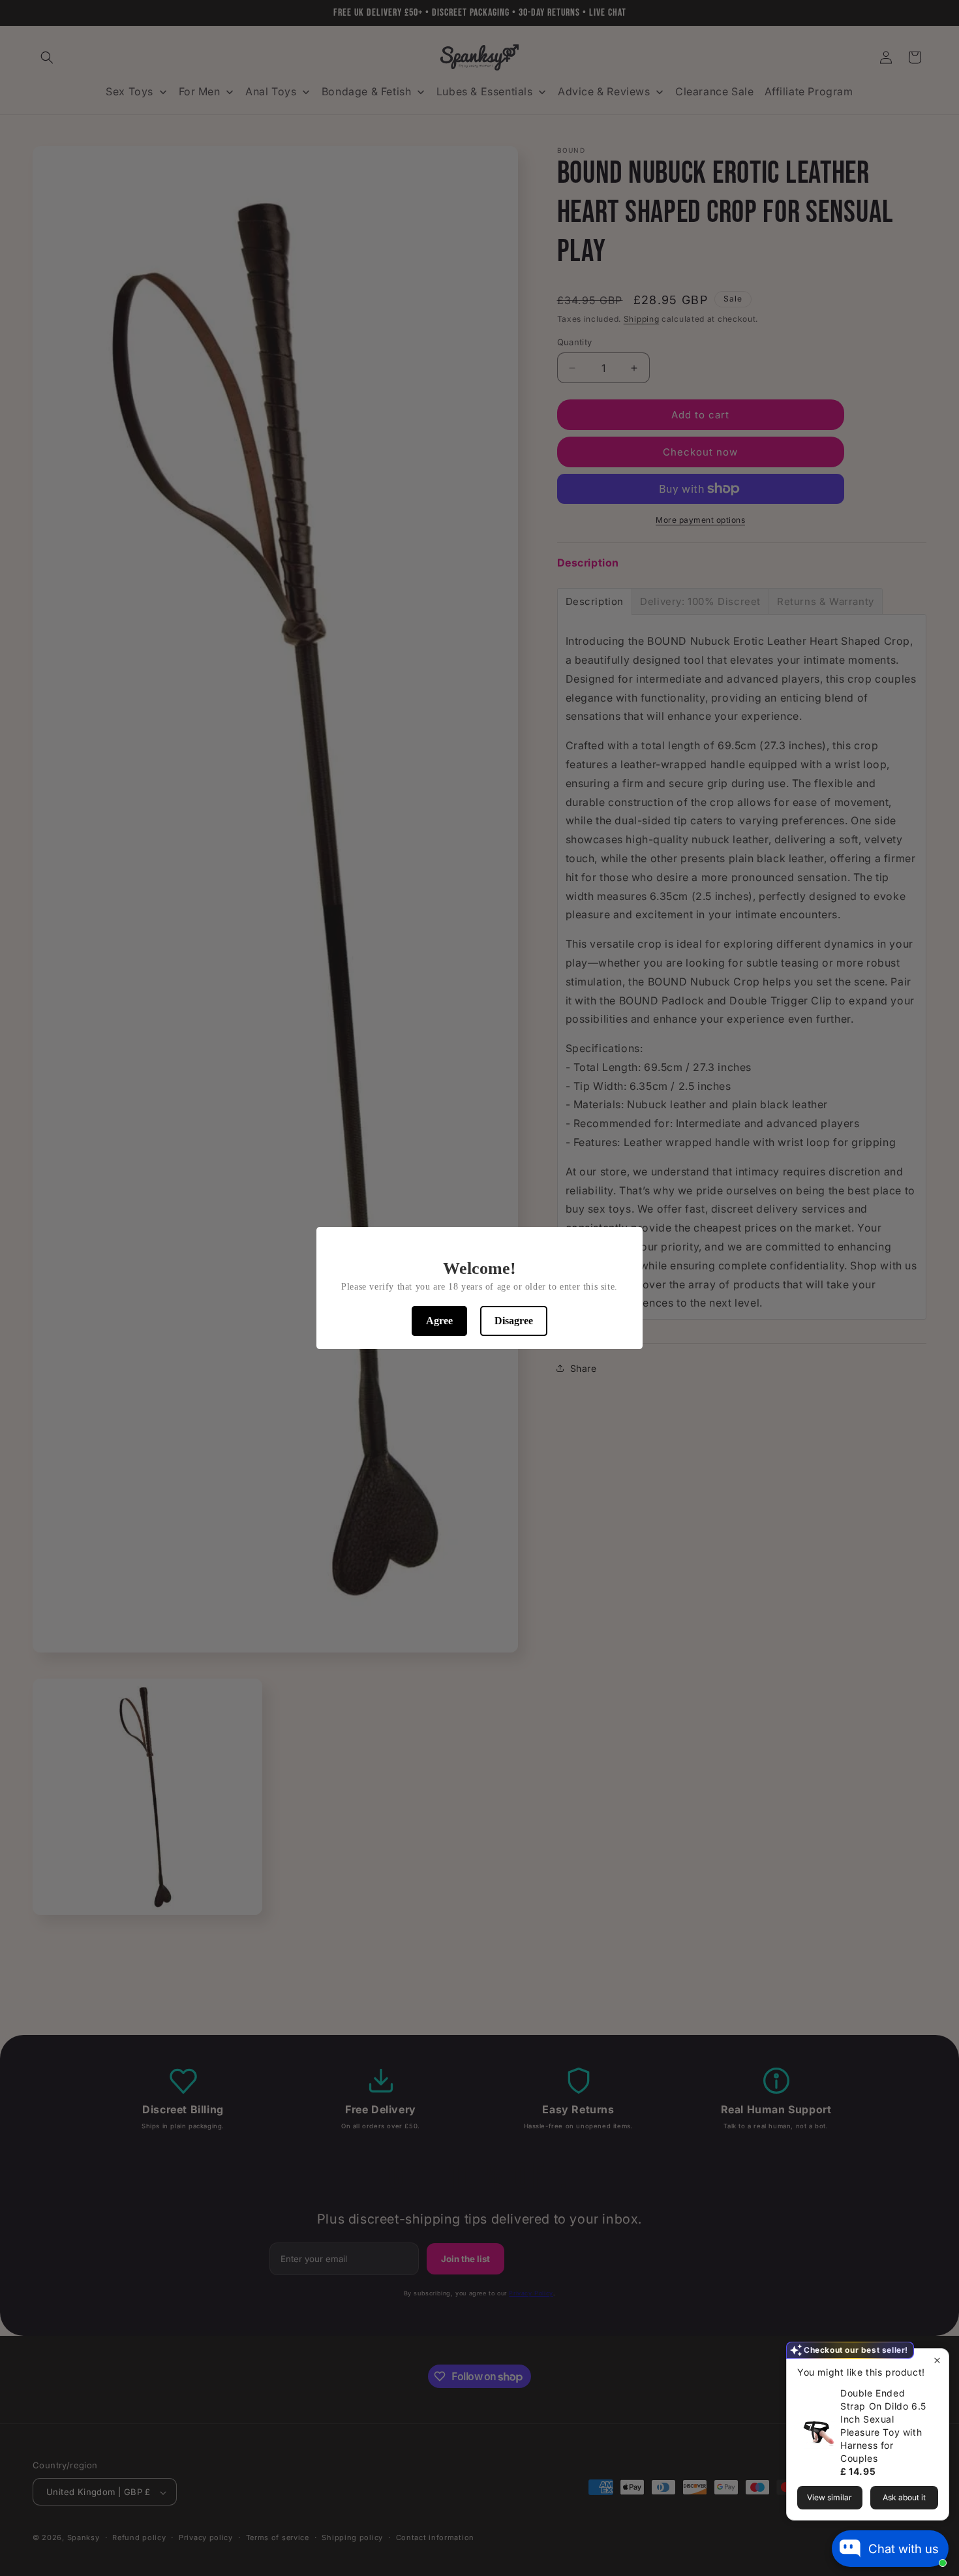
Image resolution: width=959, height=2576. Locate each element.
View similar (830, 2497)
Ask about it (904, 2497)
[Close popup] (937, 2360)
